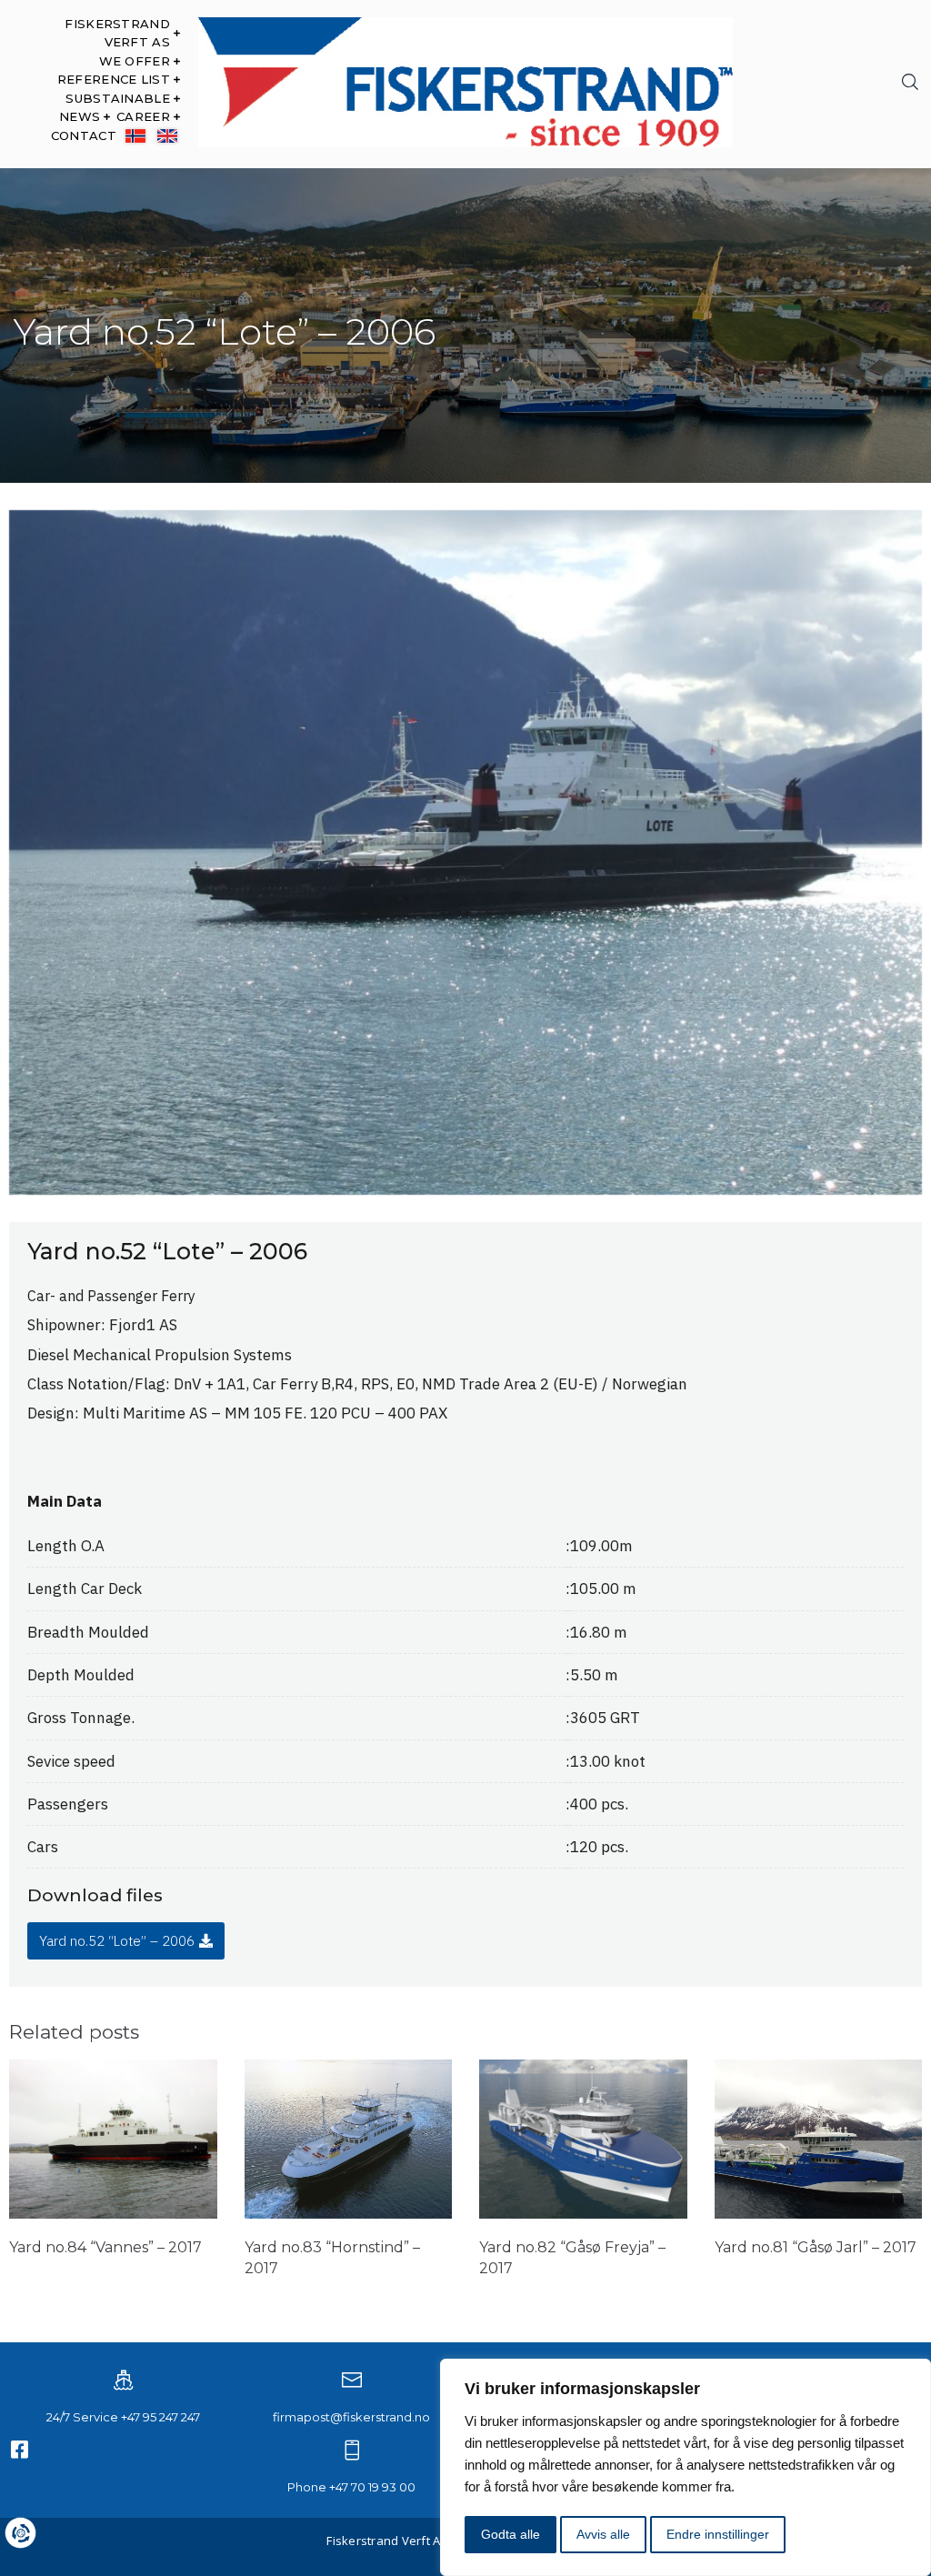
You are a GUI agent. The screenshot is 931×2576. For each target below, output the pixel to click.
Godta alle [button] (511, 2534)
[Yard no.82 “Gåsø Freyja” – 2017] (583, 2214)
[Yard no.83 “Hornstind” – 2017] (349, 2214)
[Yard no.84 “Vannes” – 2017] (113, 2214)
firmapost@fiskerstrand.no (351, 2417)
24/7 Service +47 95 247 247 (123, 2417)
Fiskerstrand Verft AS (387, 2541)
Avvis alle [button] (603, 2534)
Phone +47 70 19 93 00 (351, 2487)
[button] (126, 1941)
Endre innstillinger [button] (718, 2534)
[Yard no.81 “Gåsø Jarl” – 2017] (819, 2214)
